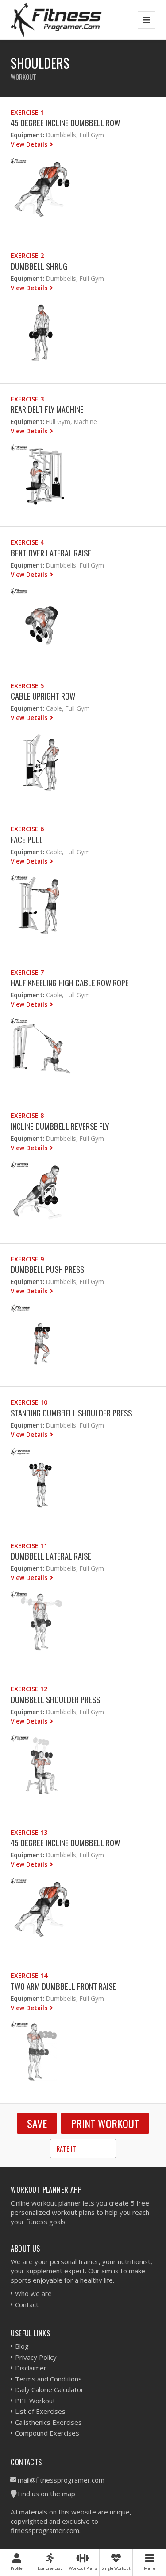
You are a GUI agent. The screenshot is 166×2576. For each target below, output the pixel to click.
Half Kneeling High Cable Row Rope (70, 983)
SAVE (37, 2123)
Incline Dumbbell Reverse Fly (60, 1126)
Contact (27, 2304)
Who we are (33, 2293)
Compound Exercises (47, 2433)
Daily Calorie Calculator (49, 2389)
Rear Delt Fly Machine (47, 409)
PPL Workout (35, 2401)
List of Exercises (40, 2411)
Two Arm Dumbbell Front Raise (63, 1986)
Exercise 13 (29, 1832)
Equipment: (27, 135)
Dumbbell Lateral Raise (51, 1556)
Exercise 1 (27, 112)
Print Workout (105, 2123)
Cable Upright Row (43, 696)
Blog (22, 2346)
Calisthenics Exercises (48, 2422)
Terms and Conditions (48, 2379)
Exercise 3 (27, 399)
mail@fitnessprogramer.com (61, 2480)
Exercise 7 (27, 972)
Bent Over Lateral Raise (51, 553)
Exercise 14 (29, 1975)
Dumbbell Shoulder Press (55, 1699)
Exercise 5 (27, 686)
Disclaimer (31, 2368)
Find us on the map (46, 2494)
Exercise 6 (27, 829)
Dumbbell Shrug (39, 266)
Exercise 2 (27, 255)
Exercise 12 (29, 1689)
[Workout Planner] (56, 20)
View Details (30, 144)
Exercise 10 (29, 1402)
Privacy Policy (36, 2357)
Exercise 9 (27, 1259)
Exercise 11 (29, 1546)
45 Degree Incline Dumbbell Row (65, 123)
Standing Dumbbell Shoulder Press (71, 1413)
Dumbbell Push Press (47, 1269)
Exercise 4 (27, 542)
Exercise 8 (27, 1115)
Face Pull (27, 839)
